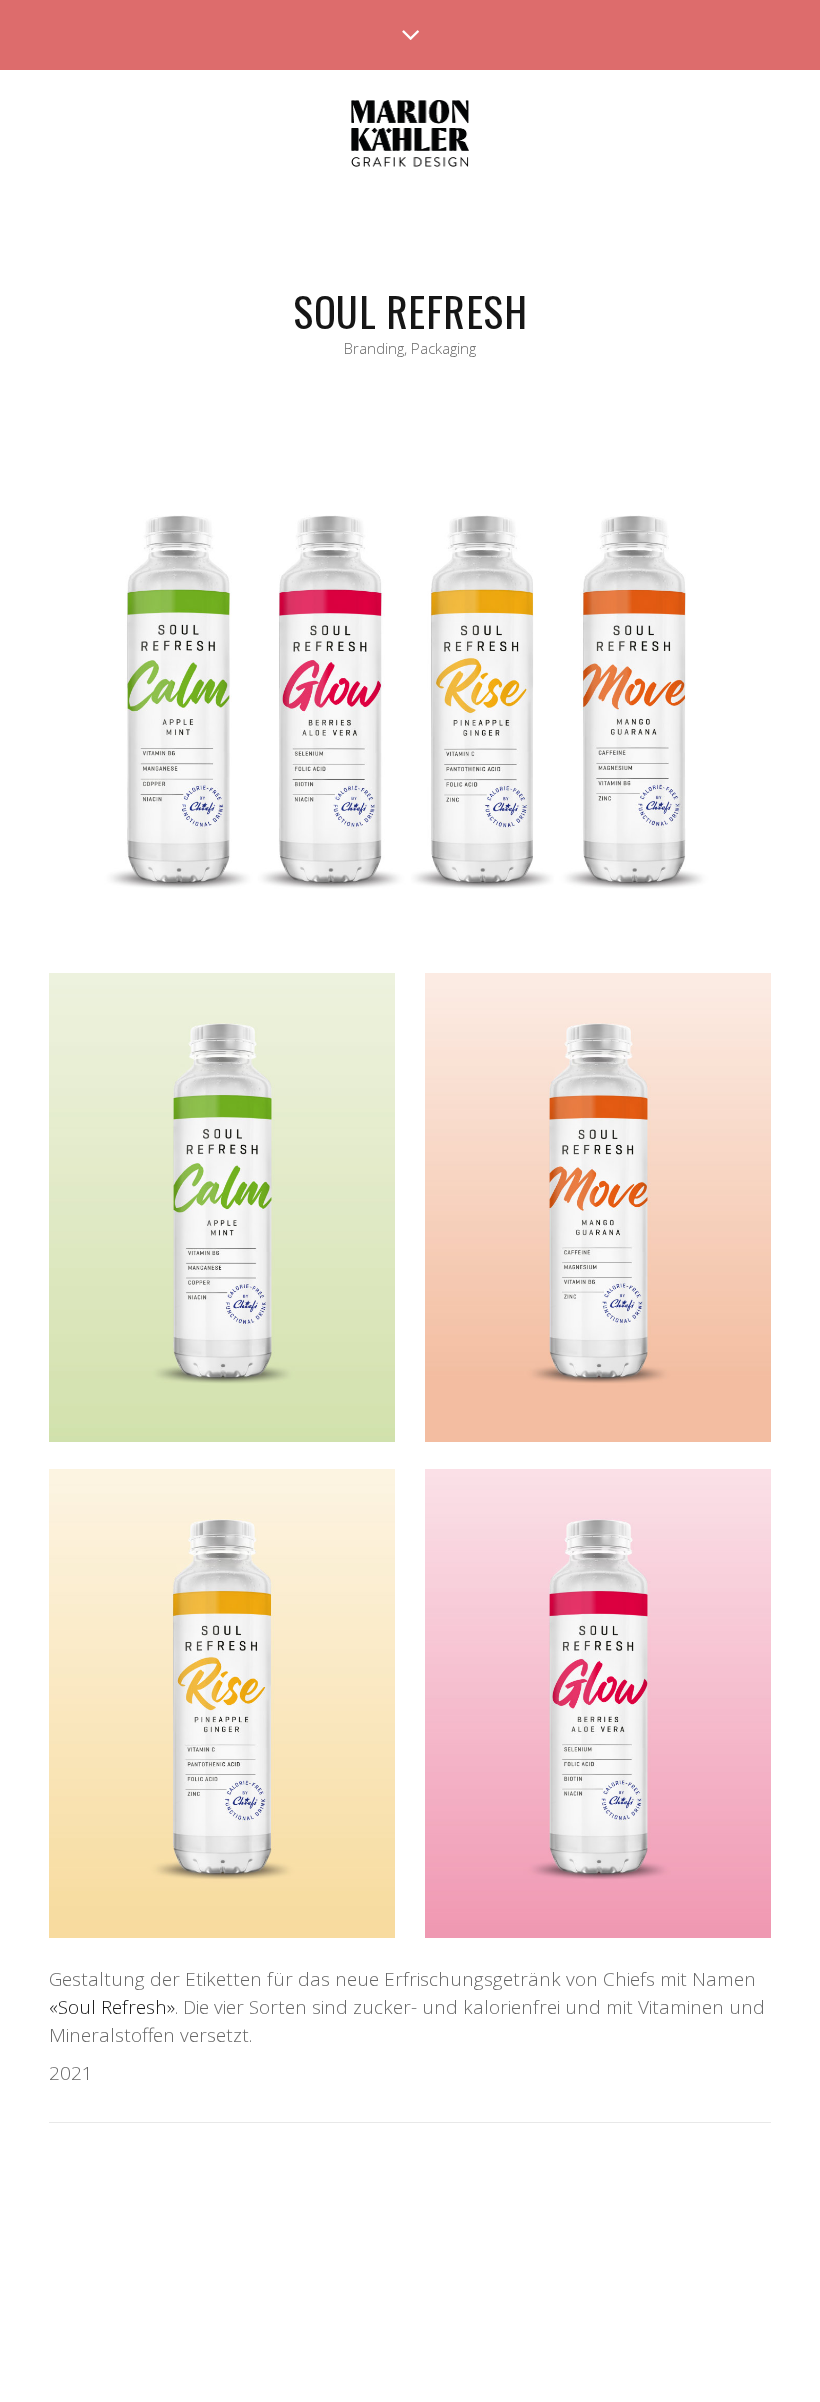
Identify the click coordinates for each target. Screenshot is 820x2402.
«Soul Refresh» (112, 2007)
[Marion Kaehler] (410, 135)
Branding (374, 348)
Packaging (443, 348)
